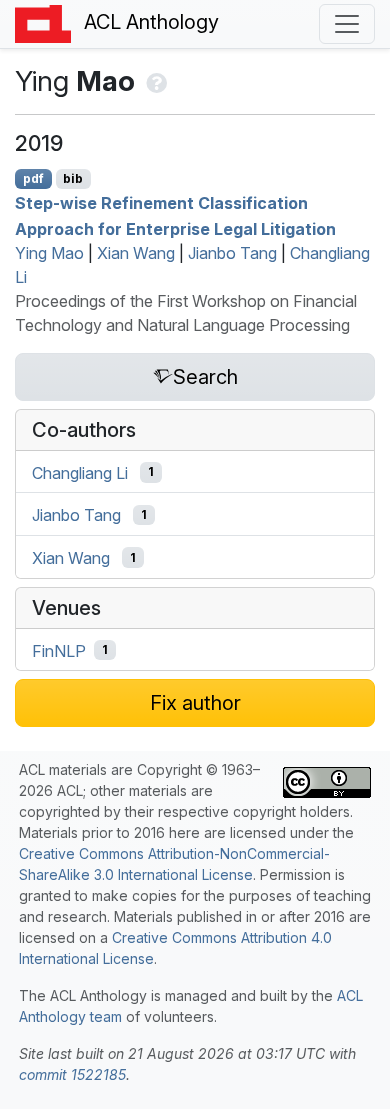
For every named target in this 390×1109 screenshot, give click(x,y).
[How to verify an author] (154, 81)
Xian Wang (136, 253)
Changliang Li (80, 472)
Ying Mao (49, 253)
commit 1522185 (72, 1074)
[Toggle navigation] (347, 24)
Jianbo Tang (232, 253)
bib (73, 178)
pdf (33, 178)
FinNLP (59, 650)
